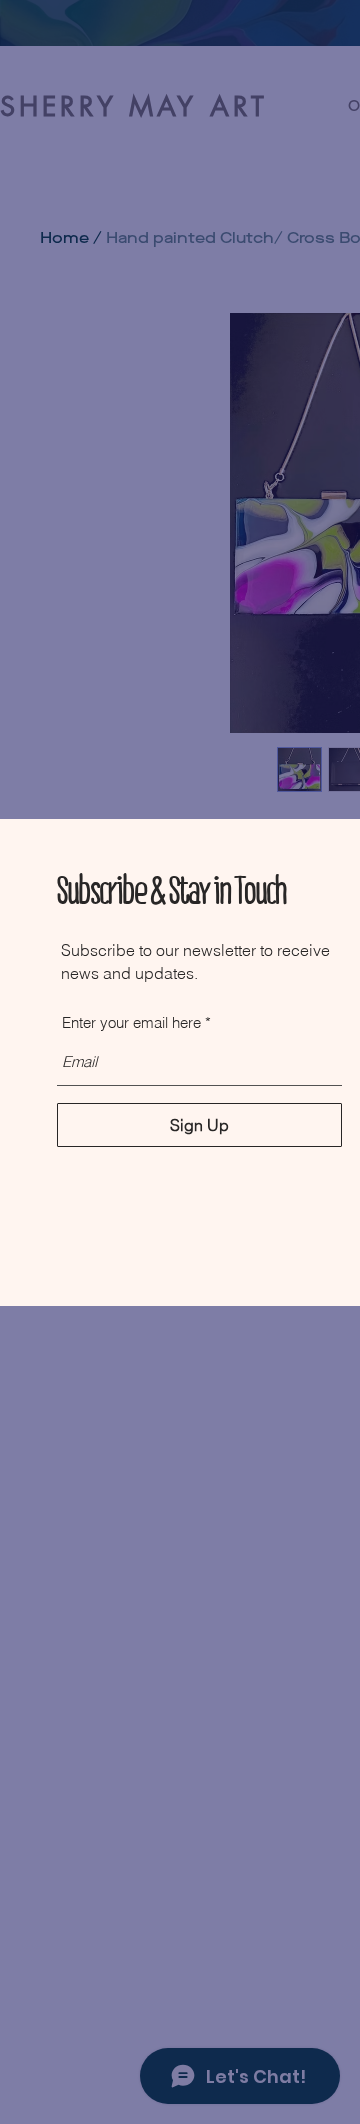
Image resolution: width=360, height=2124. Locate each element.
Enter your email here (131, 1022)
